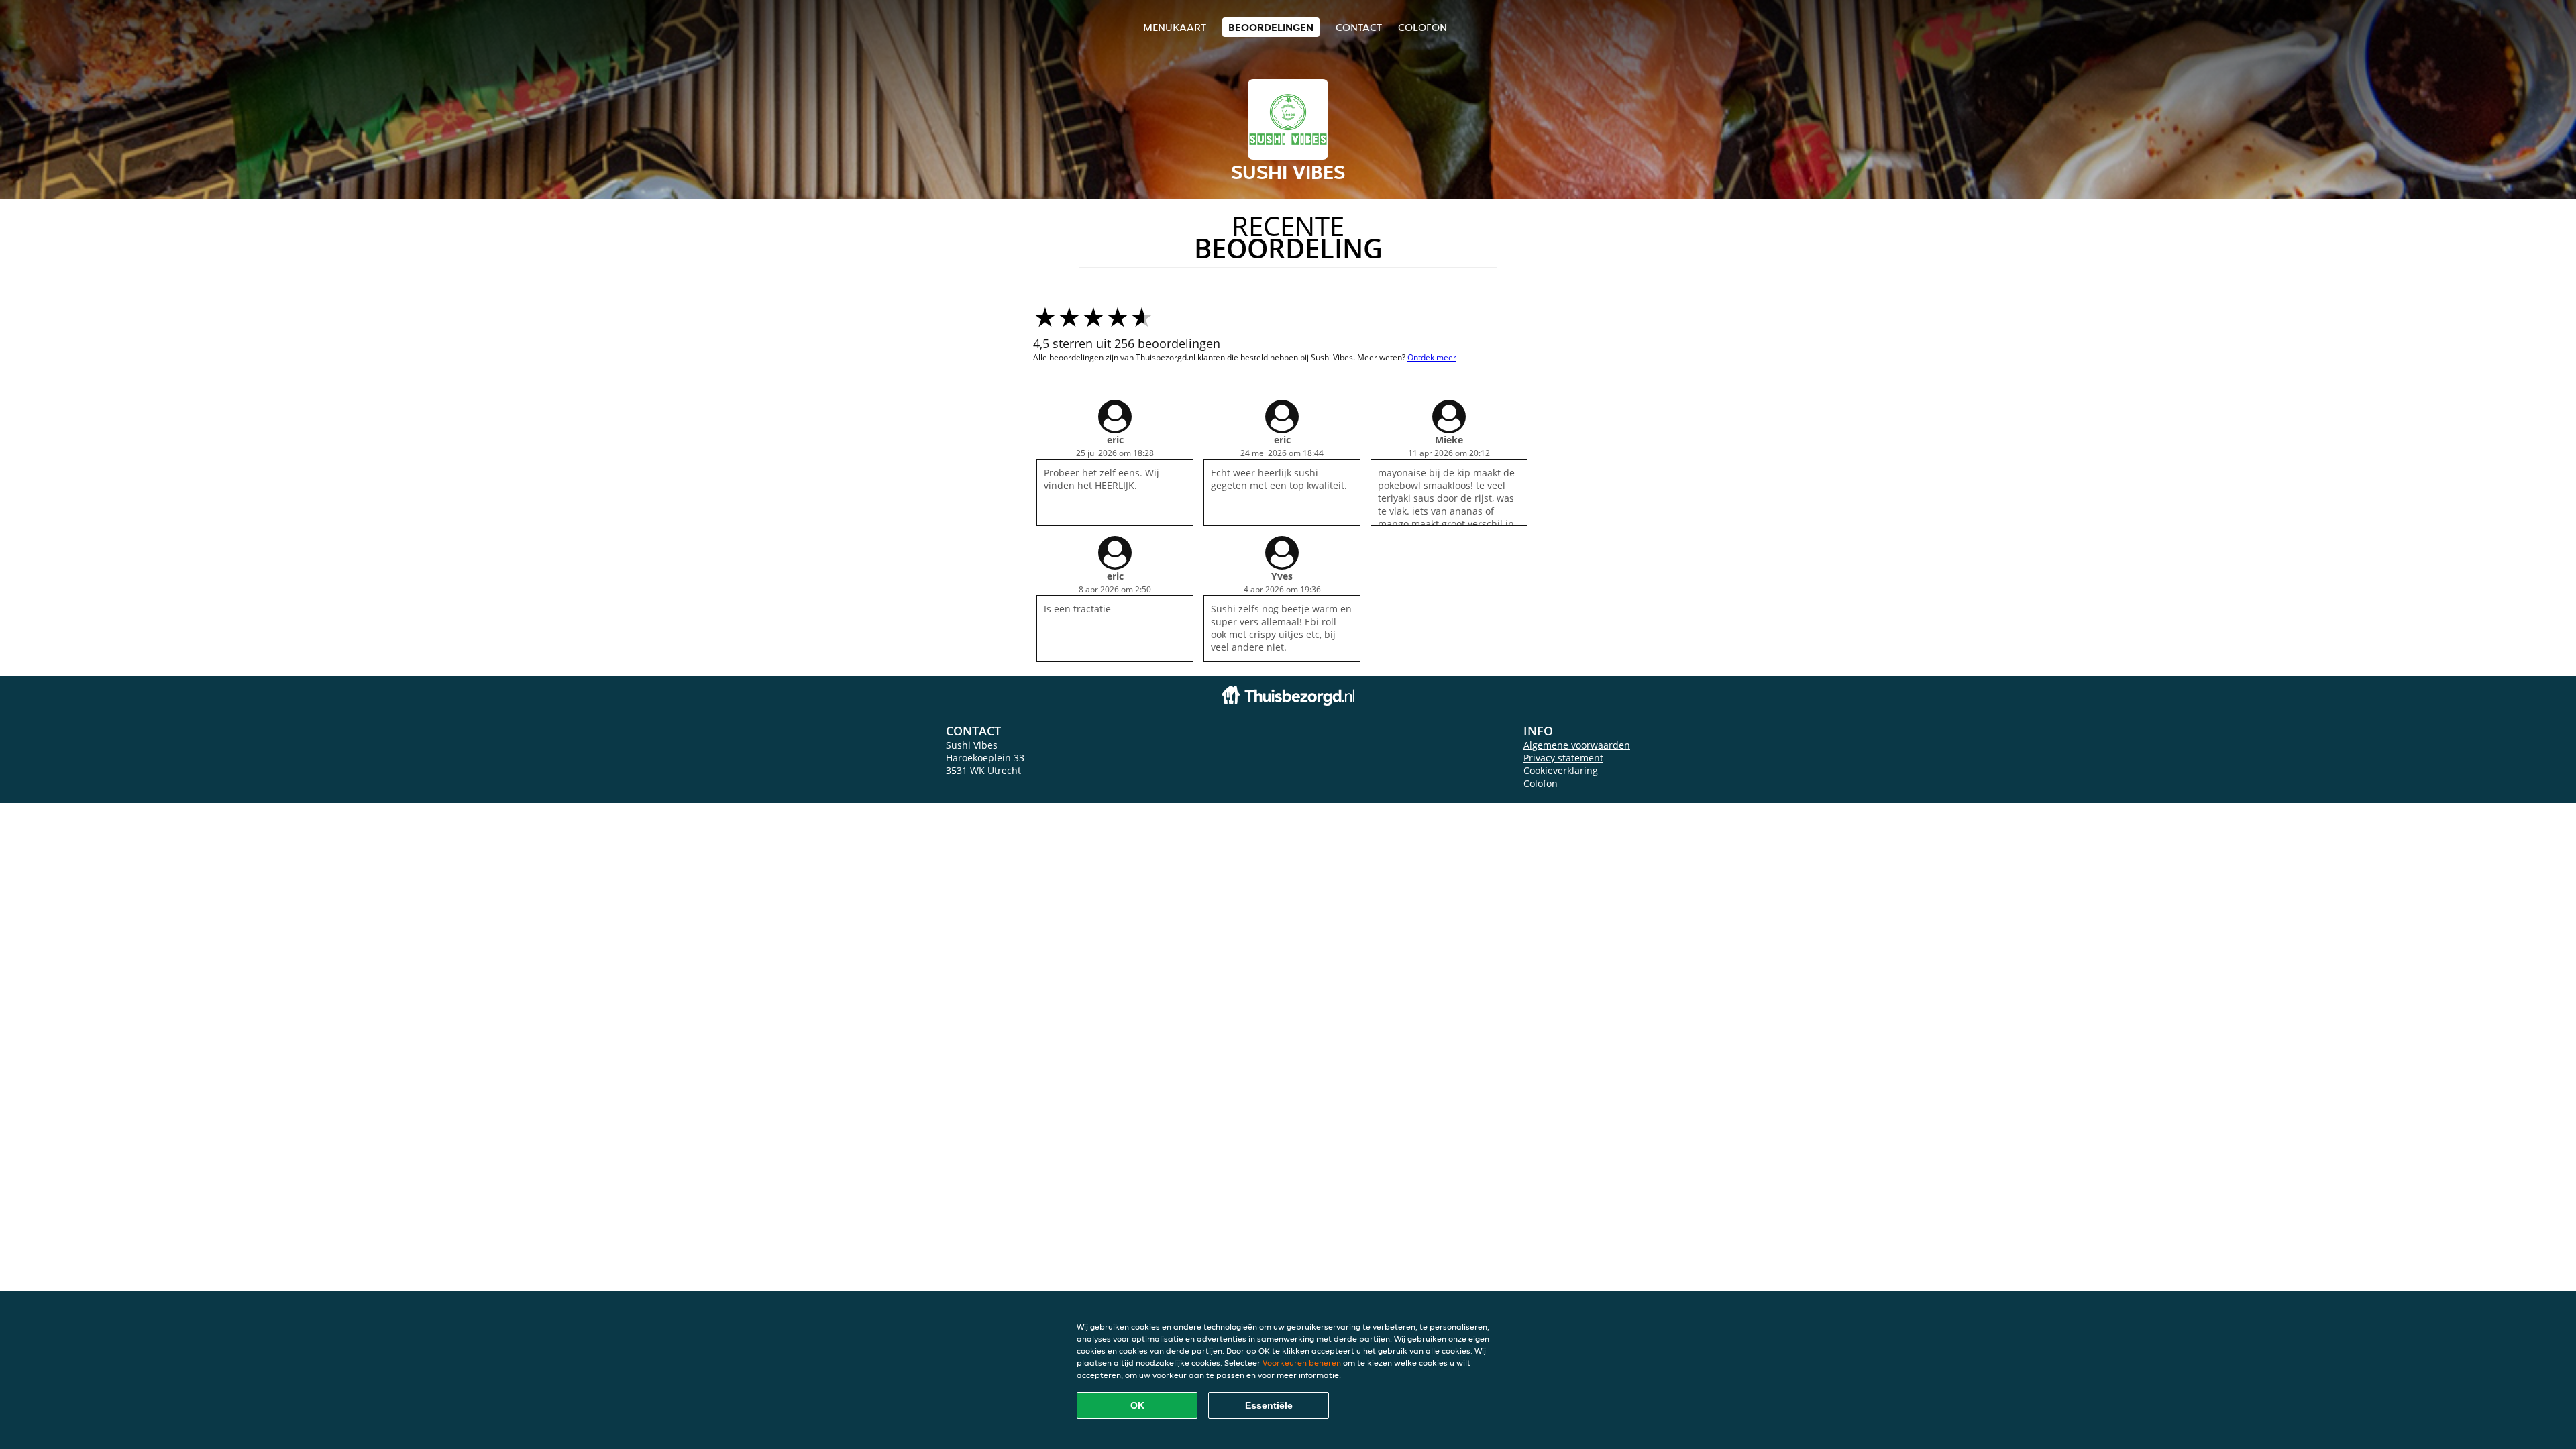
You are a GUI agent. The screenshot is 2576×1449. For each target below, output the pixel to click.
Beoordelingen (1271, 27)
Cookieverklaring (1561, 770)
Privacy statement (1563, 758)
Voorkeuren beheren (1302, 1363)
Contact (1359, 27)
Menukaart (1175, 27)
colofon (1423, 27)
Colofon (1541, 783)
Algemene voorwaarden (1577, 745)
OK (1137, 1405)
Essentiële (1269, 1405)
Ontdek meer (1432, 357)
